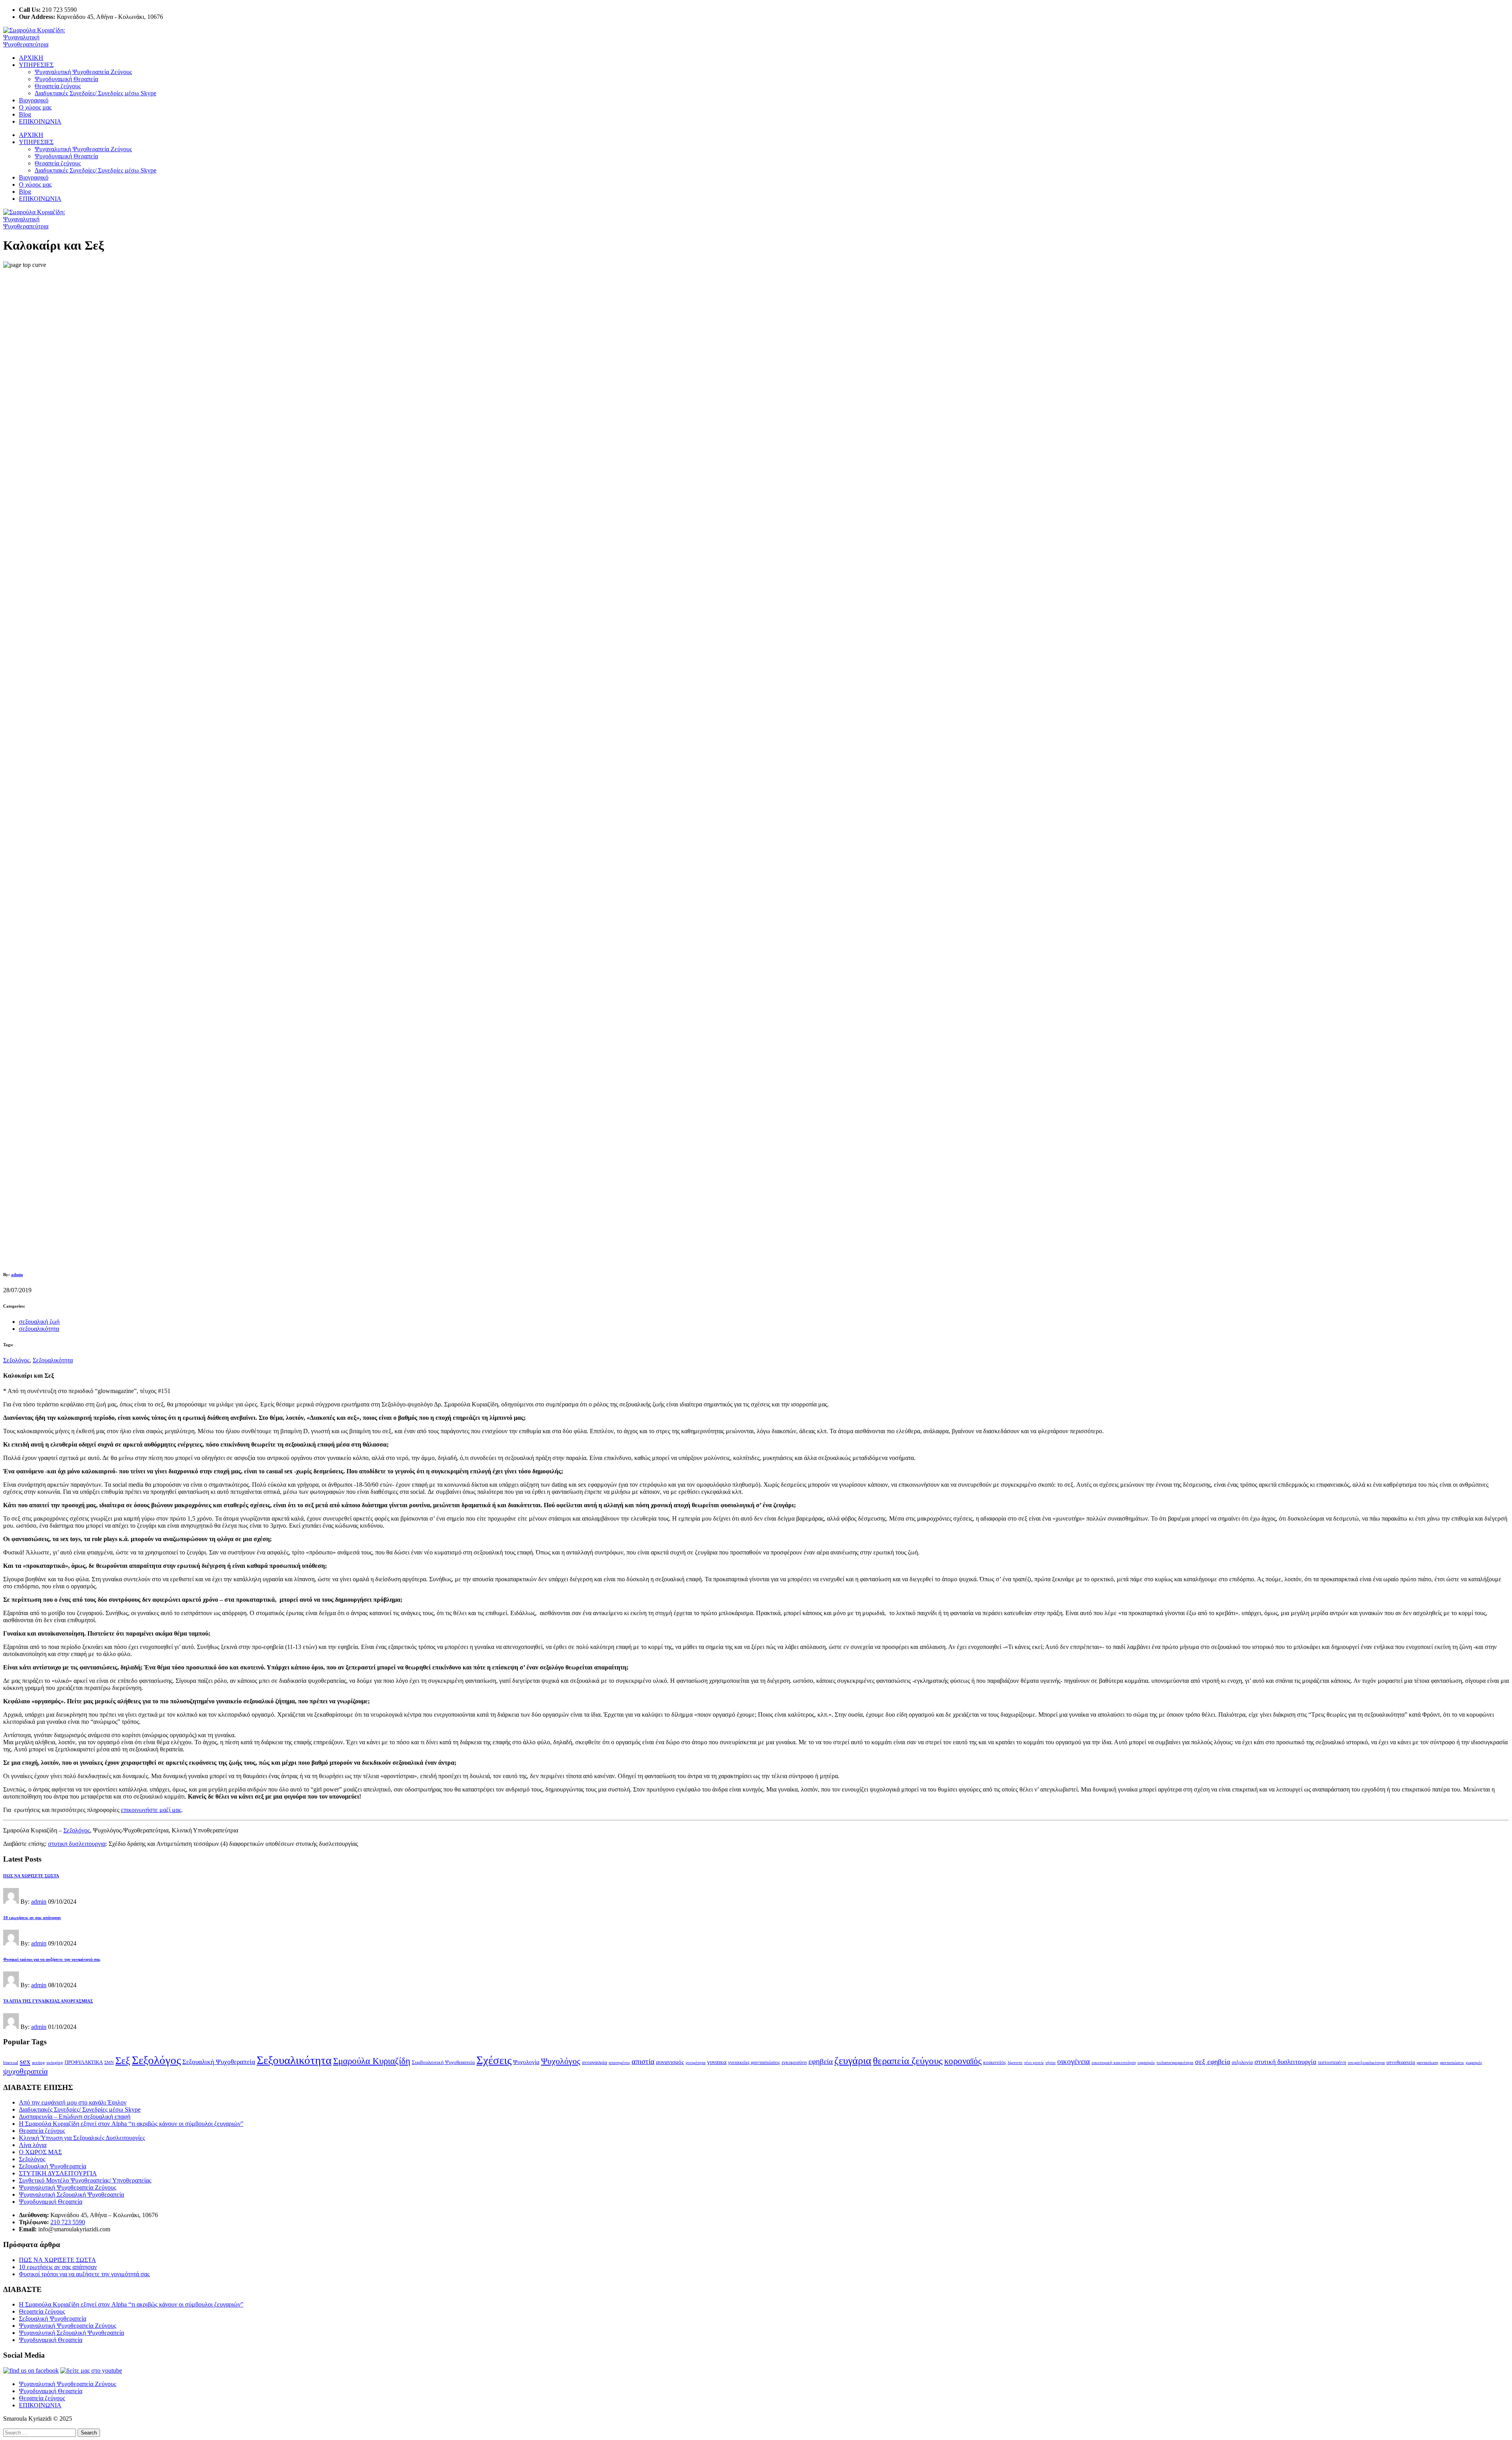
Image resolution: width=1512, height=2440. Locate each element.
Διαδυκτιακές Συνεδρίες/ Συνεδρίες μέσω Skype (95, 93)
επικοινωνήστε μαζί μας (151, 1810)
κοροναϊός (963, 2061)
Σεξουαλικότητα (53, 1360)
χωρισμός (1474, 2063)
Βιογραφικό (34, 100)
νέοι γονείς (1034, 2063)
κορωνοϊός (995, 2062)
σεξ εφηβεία (1213, 2062)
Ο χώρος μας (35, 107)
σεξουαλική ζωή (39, 1322)
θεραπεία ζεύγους (908, 2061)
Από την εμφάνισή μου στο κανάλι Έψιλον (73, 2102)
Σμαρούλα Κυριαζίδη (372, 2061)
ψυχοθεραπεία (25, 2071)
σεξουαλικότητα (39, 1329)
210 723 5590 (68, 2222)
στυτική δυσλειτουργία (1285, 2062)
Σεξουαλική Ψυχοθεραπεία (219, 2062)
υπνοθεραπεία (1401, 2062)
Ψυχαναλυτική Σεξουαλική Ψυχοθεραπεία (71, 2195)
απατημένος (619, 2063)
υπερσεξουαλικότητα (1366, 2063)
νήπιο (1051, 2063)
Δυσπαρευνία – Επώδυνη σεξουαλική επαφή (75, 2117)
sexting (38, 2063)
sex (25, 2061)
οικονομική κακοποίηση (1114, 2063)
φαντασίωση (1428, 2063)
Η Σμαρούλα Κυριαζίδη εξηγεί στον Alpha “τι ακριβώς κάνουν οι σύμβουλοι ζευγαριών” (131, 2124)
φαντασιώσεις (1452, 2063)
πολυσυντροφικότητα (1175, 2063)
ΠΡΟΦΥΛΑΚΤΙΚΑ (84, 2062)
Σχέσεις (494, 2060)
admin (17, 1275)
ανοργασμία (595, 2062)
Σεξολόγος (16, 1360)
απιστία (643, 2061)
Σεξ (123, 2061)
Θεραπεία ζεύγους (58, 86)
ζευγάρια (853, 2061)
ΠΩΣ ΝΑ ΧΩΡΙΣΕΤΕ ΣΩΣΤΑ (57, 2260)
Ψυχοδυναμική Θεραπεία (66, 79)
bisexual (11, 2063)
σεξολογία (1242, 2062)
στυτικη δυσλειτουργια (77, 1844)
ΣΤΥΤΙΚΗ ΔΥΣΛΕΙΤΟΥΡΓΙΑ (58, 2173)
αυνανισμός (670, 2062)
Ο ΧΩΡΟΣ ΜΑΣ (40, 2152)
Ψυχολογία (526, 2062)
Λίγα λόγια (33, 2145)
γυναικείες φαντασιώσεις (754, 2062)
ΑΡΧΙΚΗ (31, 58)
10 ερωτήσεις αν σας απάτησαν (58, 2267)
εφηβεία (821, 2061)
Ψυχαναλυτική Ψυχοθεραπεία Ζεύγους (83, 72)
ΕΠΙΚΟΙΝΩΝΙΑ (40, 121)
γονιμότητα (696, 2063)
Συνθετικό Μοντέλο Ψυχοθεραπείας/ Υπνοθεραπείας (85, 2180)
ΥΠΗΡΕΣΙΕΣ (36, 65)
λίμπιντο (1015, 2063)
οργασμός (1146, 2063)
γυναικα (717, 2062)
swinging (55, 2063)
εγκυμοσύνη (794, 2062)
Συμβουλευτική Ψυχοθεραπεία (443, 2062)
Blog (25, 114)
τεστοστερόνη (1332, 2062)
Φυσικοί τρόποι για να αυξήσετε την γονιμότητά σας (84, 2274)
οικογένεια (1074, 2061)
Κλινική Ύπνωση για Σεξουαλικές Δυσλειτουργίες (82, 2138)
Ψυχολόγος (561, 2061)
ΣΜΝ (109, 2063)
